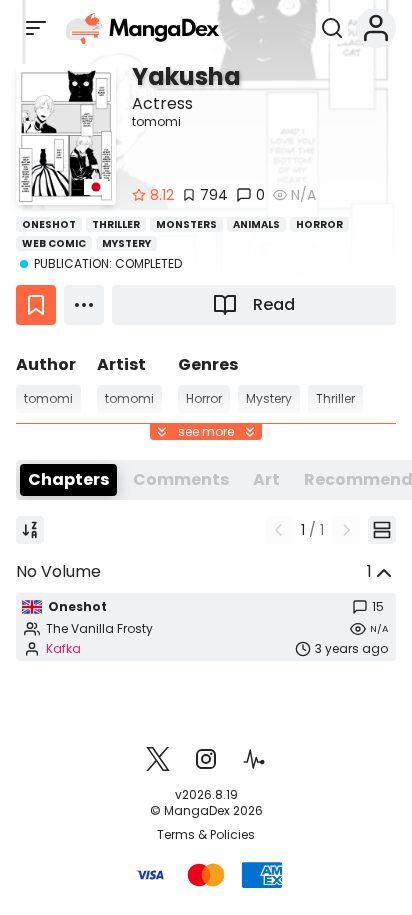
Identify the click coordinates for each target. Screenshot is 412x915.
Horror (319, 224)
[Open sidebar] (36, 28)
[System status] (254, 759)
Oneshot (49, 224)
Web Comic (54, 243)
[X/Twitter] (158, 759)
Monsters (186, 224)
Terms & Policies (206, 835)
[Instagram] (206, 759)
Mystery (126, 243)
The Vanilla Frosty (99, 629)
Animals (256, 224)
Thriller (116, 224)
